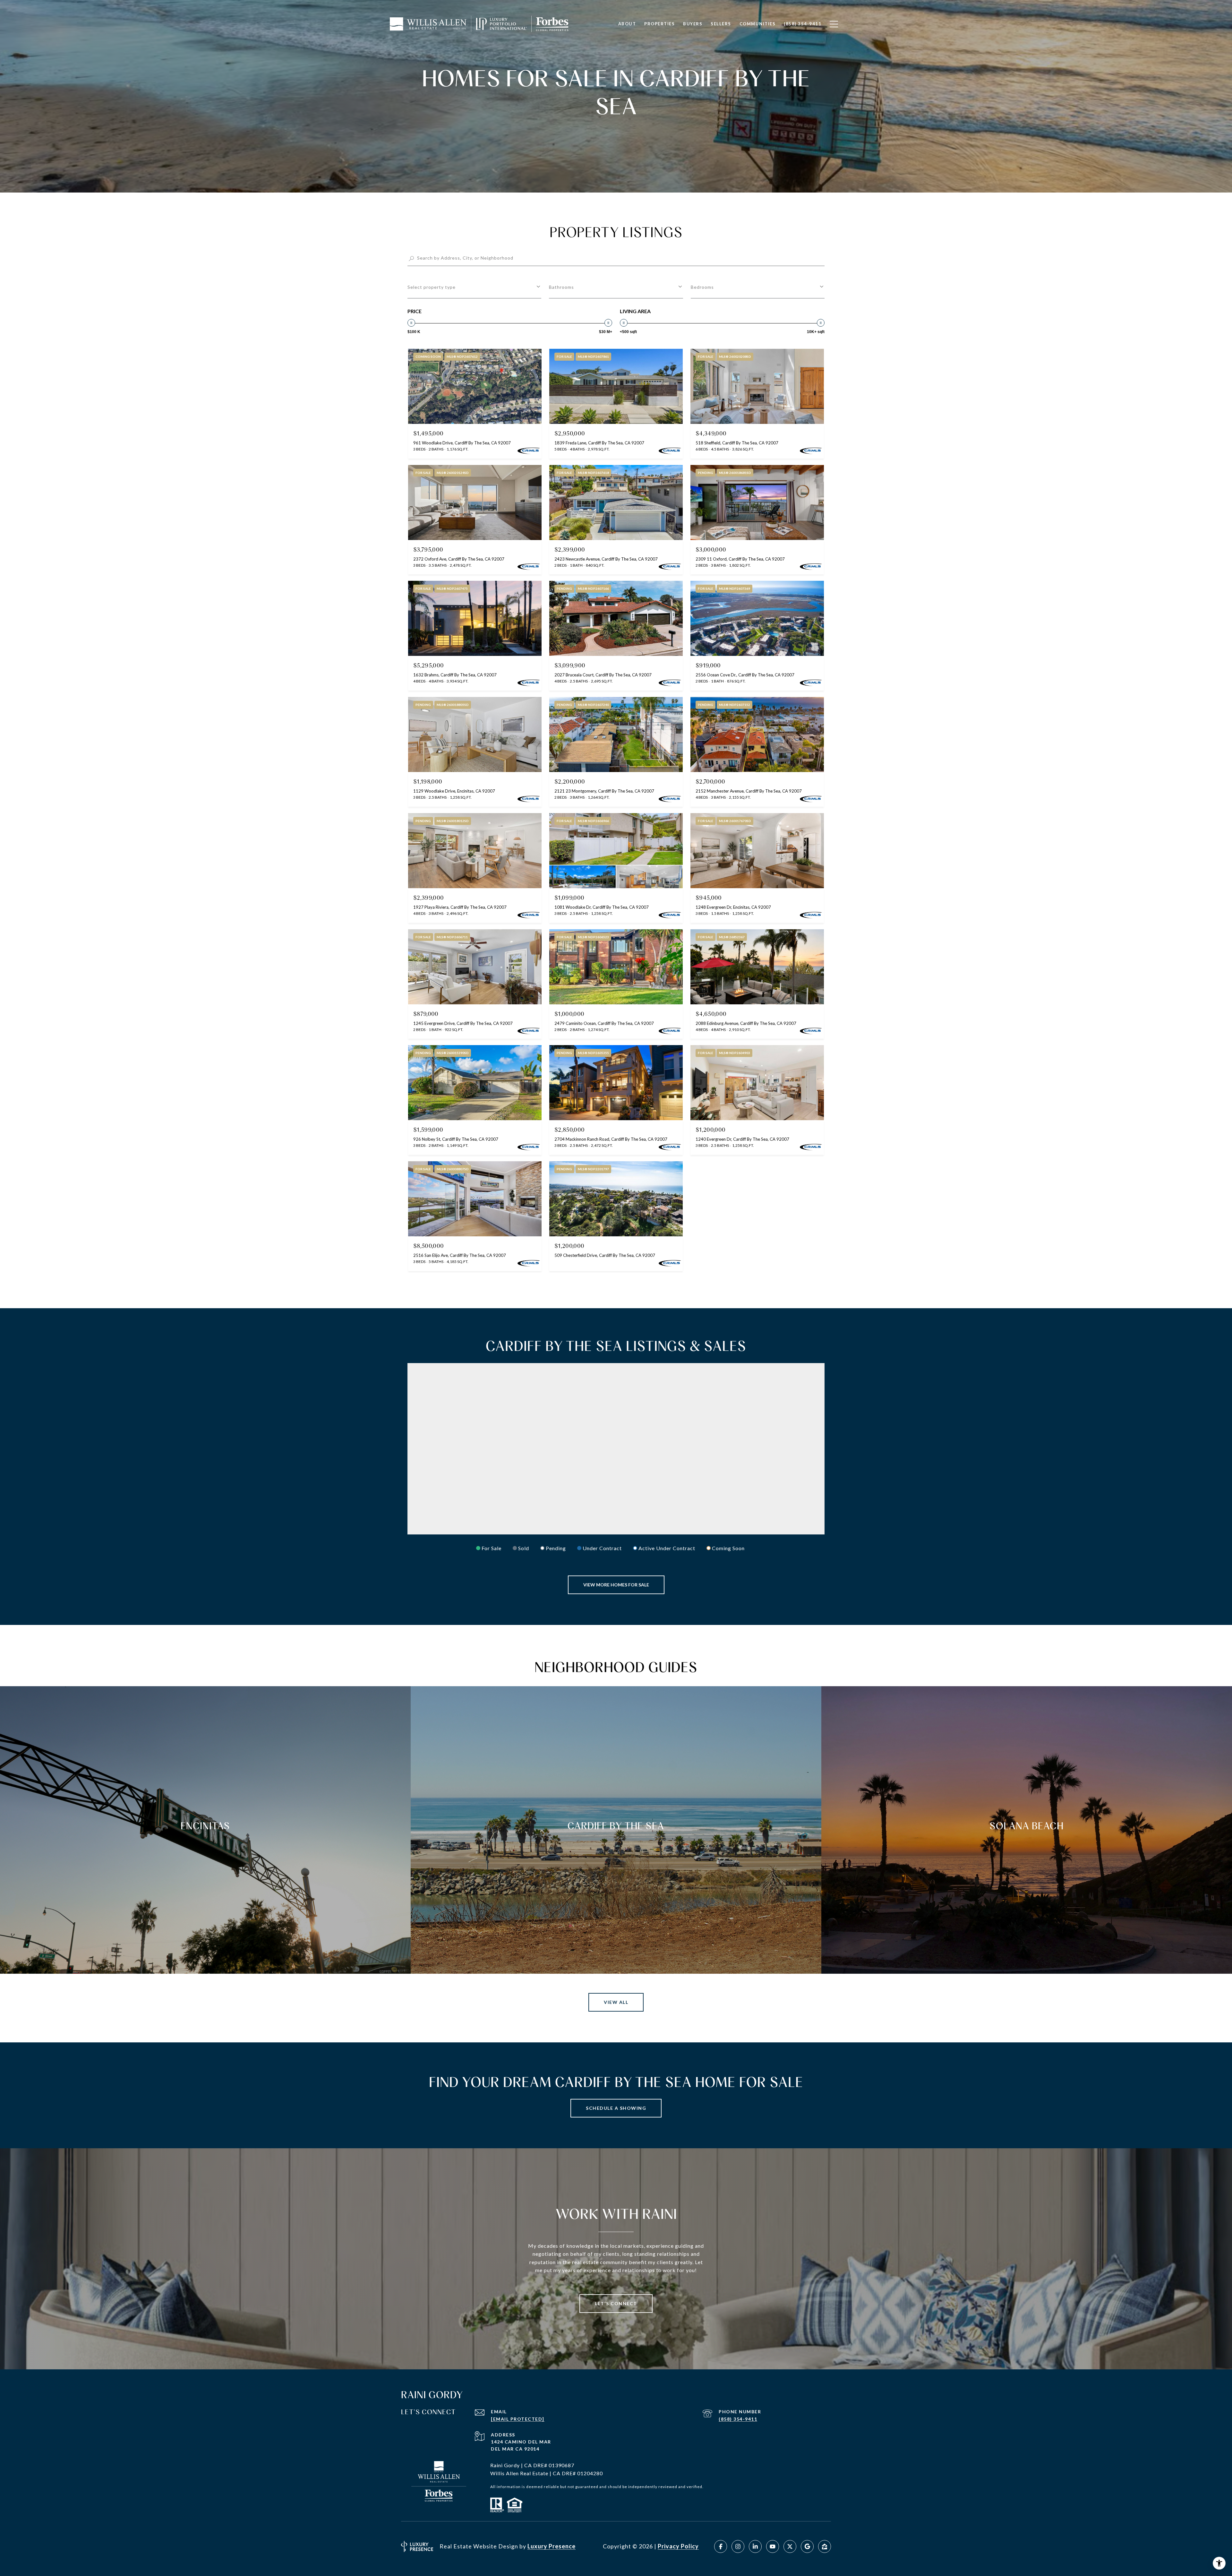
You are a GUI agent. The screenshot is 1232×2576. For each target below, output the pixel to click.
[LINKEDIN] (755, 2546)
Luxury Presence (552, 2546)
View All (616, 2002)
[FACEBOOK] (721, 2546)
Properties (659, 24)
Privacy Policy (678, 2546)
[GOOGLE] (807, 2546)
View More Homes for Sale (616, 1585)
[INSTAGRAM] (738, 2546)
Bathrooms (561, 287)
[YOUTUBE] (773, 2546)
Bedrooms (702, 287)
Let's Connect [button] (616, 2303)
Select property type (432, 287)
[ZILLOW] (825, 2546)
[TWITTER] (790, 2546)
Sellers (721, 24)
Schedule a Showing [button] (616, 2108)
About (627, 24)
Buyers (693, 24)
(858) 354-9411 (738, 2419)
